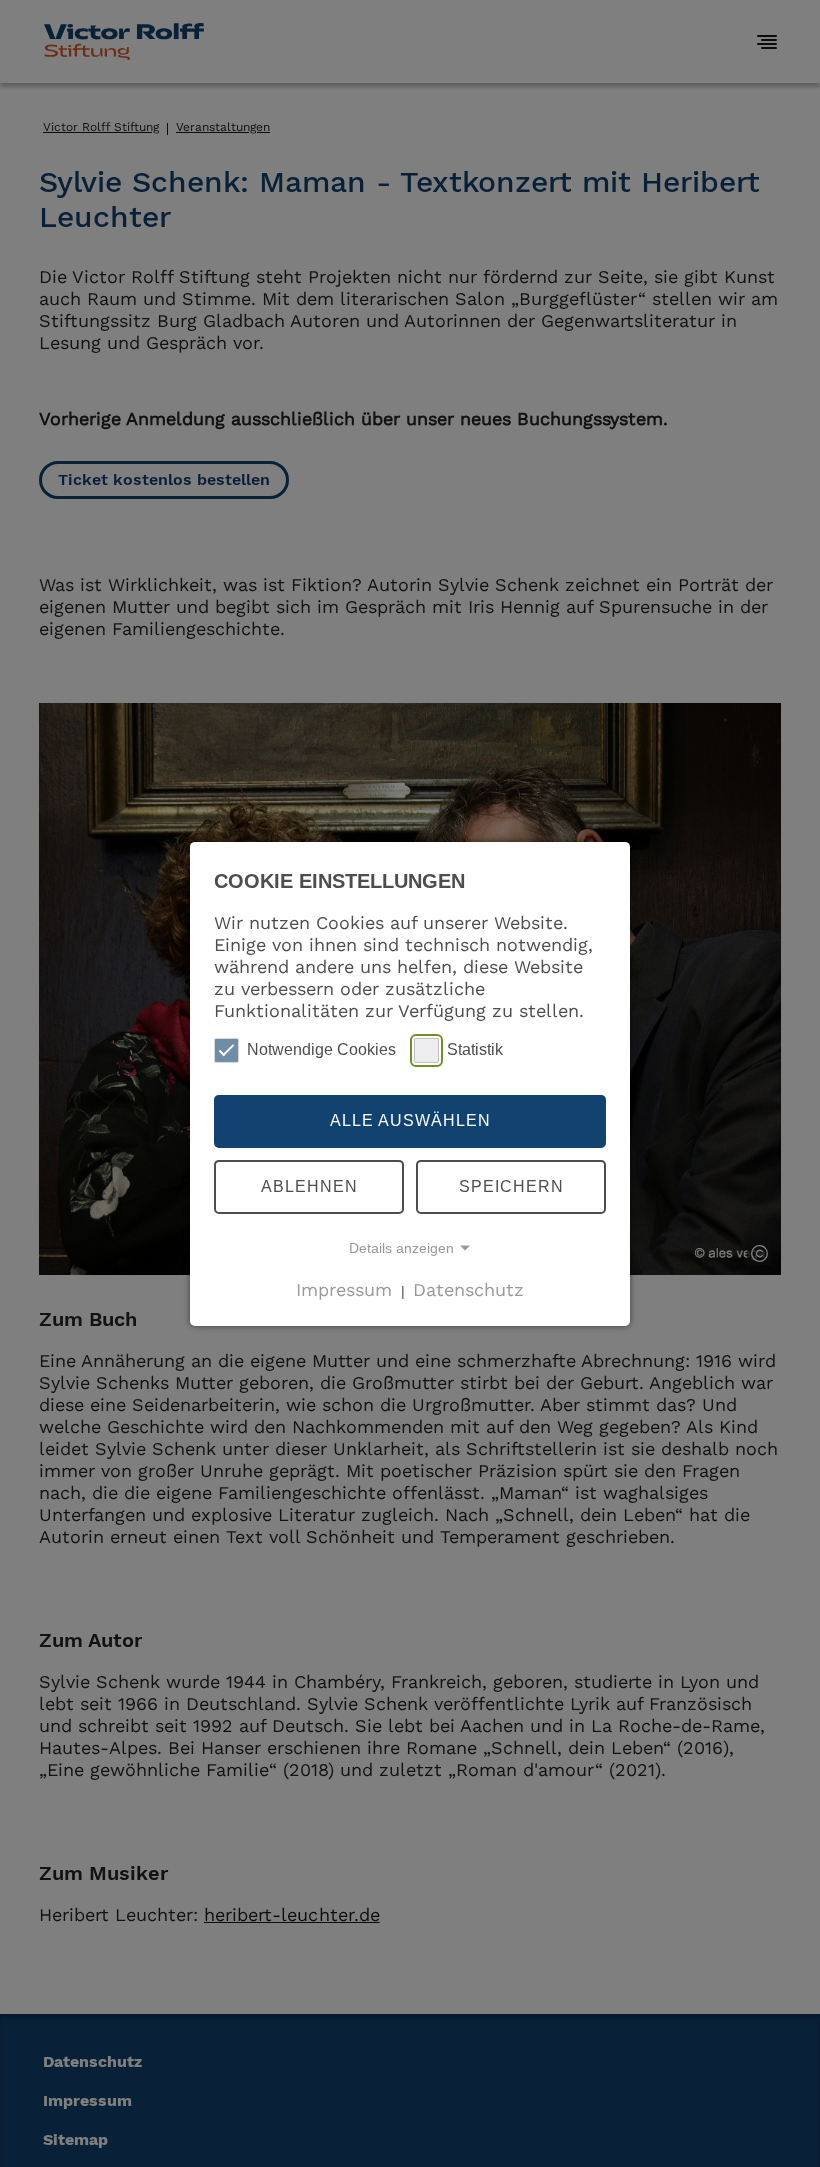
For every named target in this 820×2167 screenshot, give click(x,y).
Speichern (511, 1186)
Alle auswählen (410, 1120)
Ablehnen (309, 1186)
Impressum (344, 1289)
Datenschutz (468, 1289)
